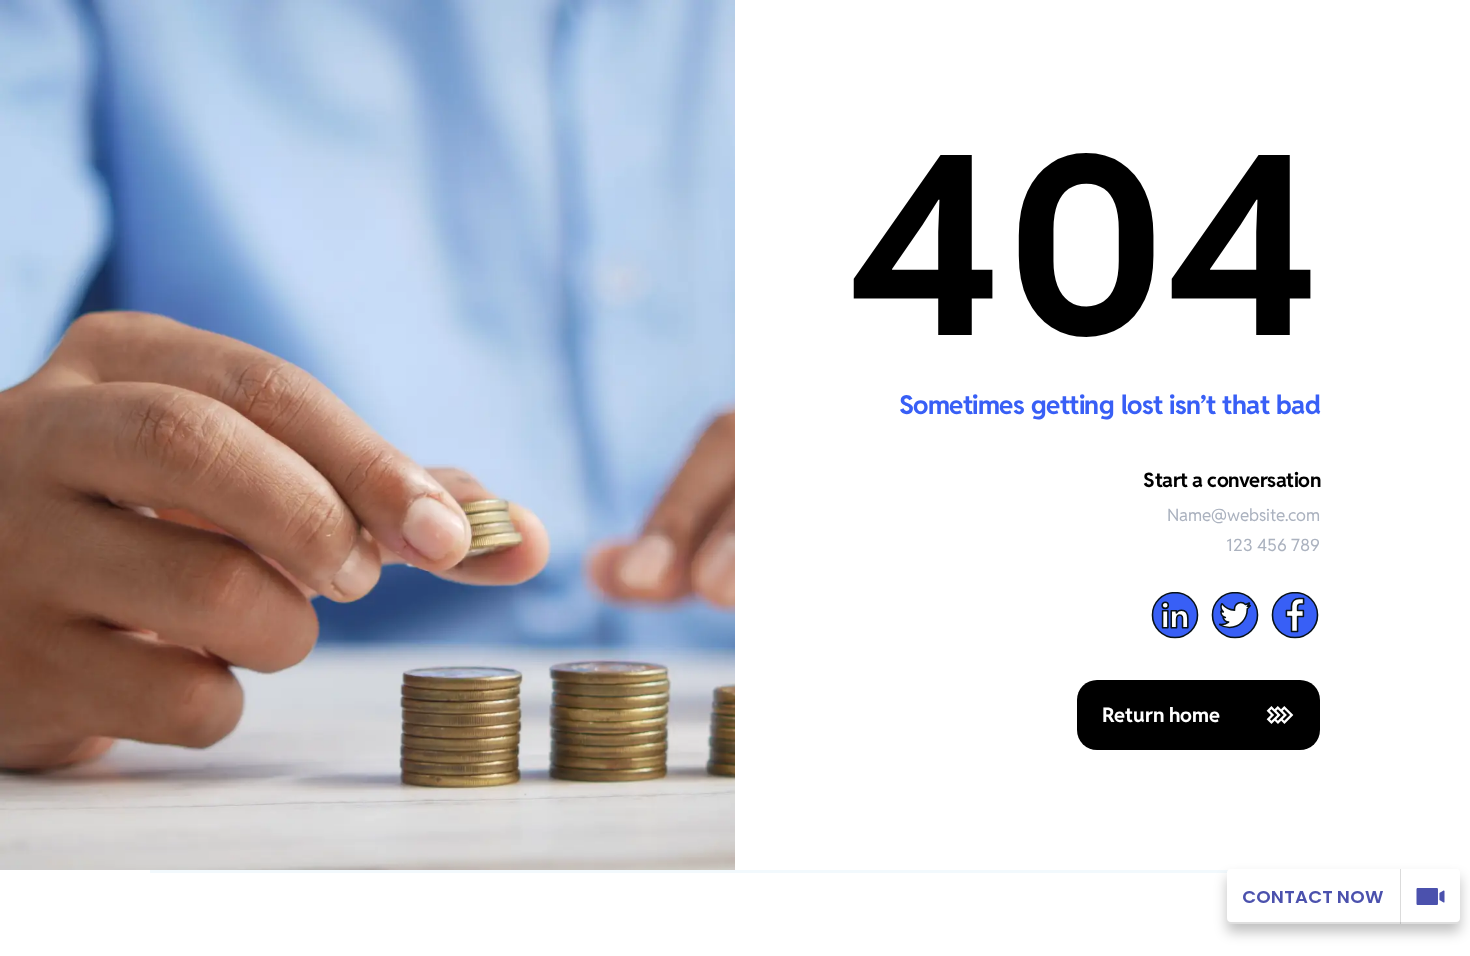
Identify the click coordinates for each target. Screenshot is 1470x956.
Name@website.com (1243, 515)
